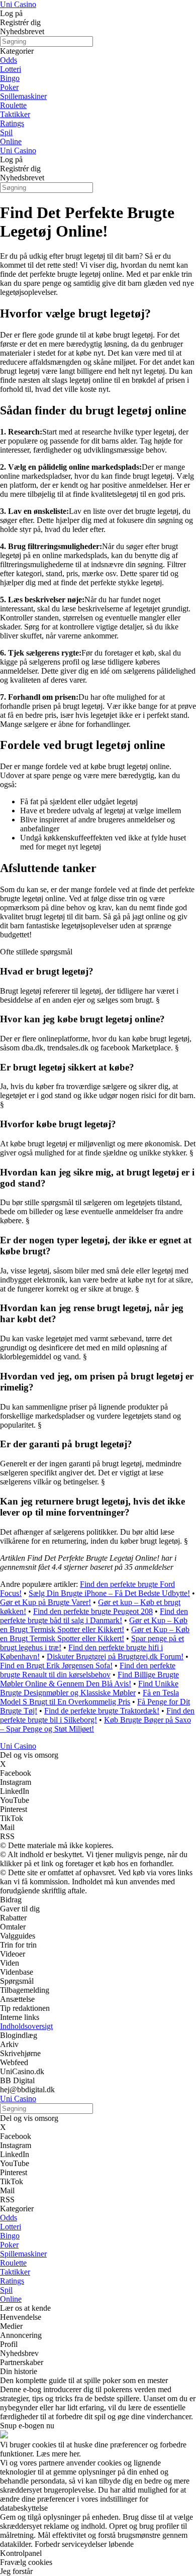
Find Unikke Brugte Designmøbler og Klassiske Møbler (89, 1688)
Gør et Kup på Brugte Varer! (45, 1602)
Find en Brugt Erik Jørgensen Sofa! (56, 1666)
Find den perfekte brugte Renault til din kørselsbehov (88, 1670)
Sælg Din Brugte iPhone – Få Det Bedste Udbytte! (109, 1593)
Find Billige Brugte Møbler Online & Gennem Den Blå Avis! (89, 1679)
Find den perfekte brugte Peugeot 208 (93, 1611)
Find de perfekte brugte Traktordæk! (102, 1711)
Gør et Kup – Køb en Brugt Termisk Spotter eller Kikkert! (94, 1625)
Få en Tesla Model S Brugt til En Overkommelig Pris (89, 1697)
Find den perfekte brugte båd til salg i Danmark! (94, 1616)
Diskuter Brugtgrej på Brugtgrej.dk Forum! (115, 1656)
